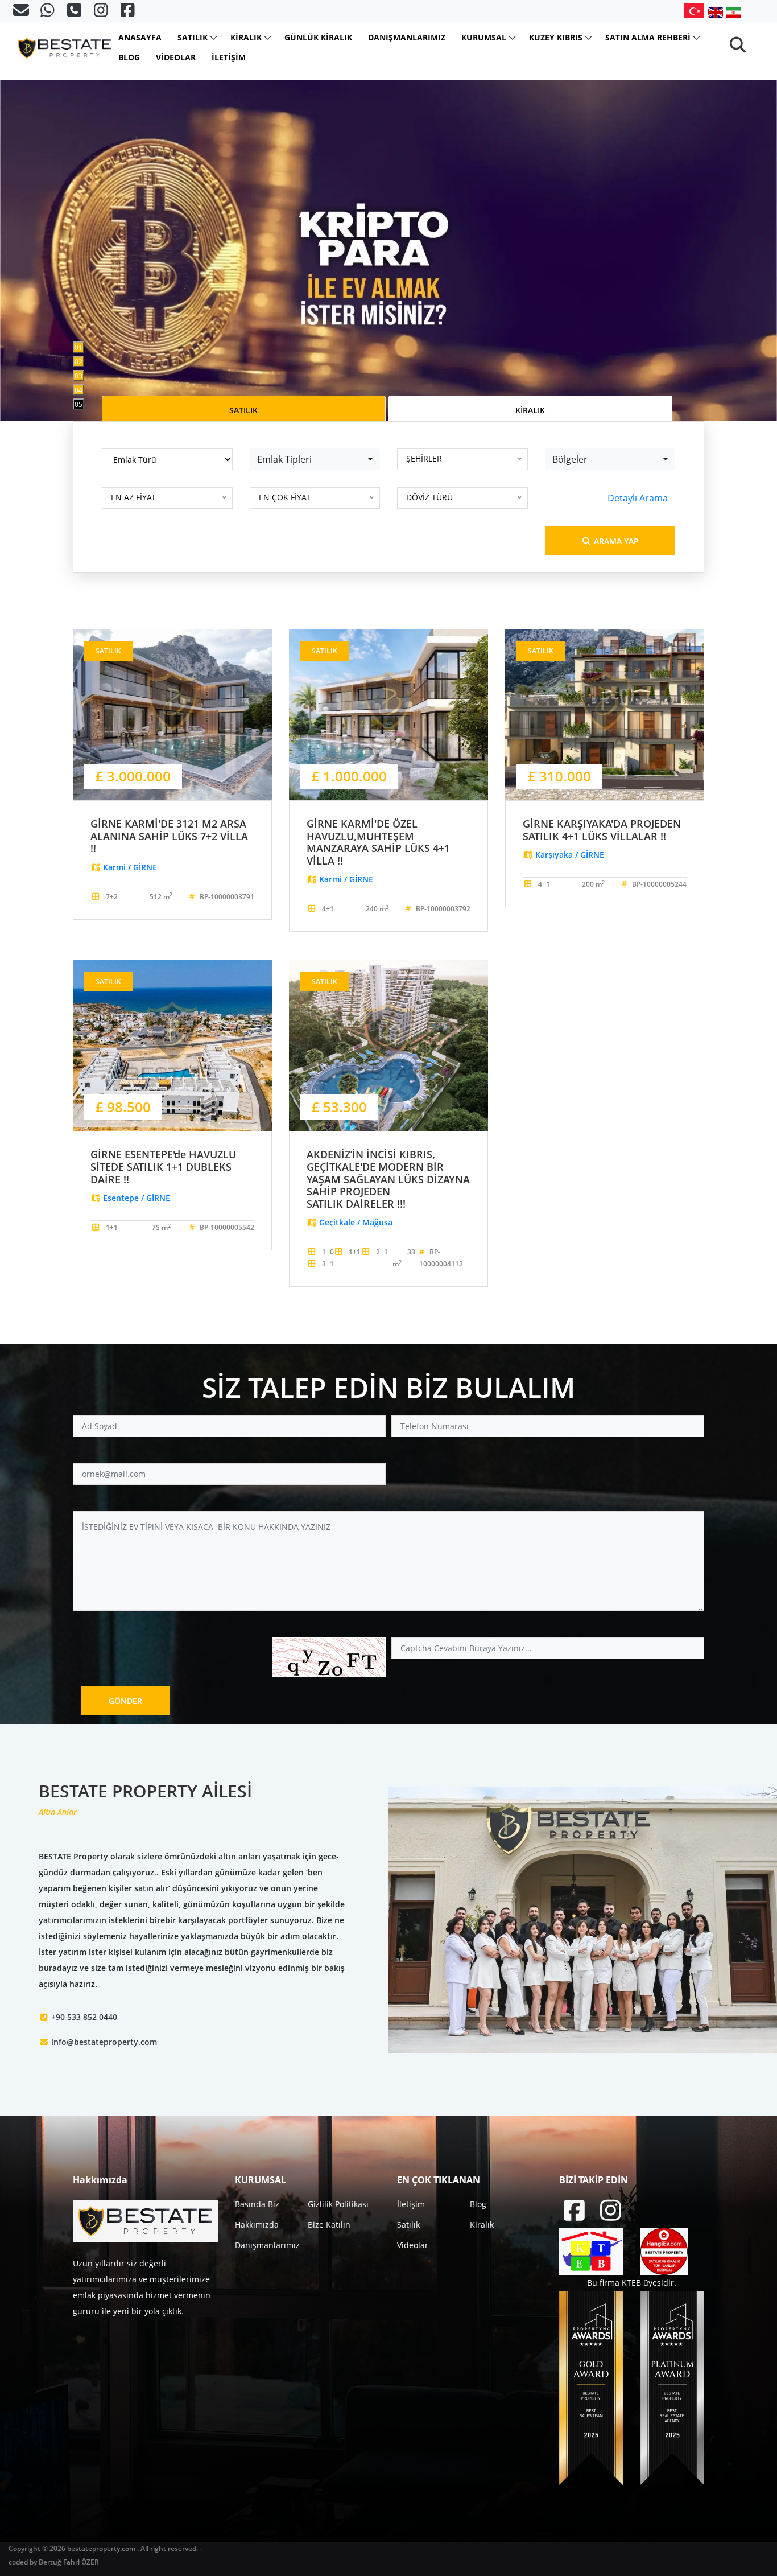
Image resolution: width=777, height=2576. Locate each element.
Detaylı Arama (638, 498)
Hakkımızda (257, 2225)
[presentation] (51, 211)
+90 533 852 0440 (84, 2017)
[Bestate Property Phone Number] (75, 13)
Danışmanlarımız (407, 37)
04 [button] (78, 390)
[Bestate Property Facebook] (128, 13)
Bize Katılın (329, 2225)
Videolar (176, 57)
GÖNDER (125, 1701)
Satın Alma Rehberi (648, 37)
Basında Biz (257, 2204)
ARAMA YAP (615, 541)
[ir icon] (733, 12)
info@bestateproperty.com (104, 2042)
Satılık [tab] (243, 410)
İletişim (229, 57)
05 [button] (78, 404)
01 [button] (78, 347)
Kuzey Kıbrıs (556, 37)
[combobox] (315, 459)
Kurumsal (484, 37)
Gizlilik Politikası (338, 2204)
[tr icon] (696, 11)
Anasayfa (140, 37)
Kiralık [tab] (530, 410)
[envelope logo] (22, 13)
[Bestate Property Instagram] (102, 13)
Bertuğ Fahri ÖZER (69, 2562)
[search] (738, 48)
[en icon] (717, 12)
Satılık (193, 37)
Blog (129, 57)
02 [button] (78, 362)
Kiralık (246, 37)
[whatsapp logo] (49, 13)
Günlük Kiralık (318, 37)
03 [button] (78, 376)
